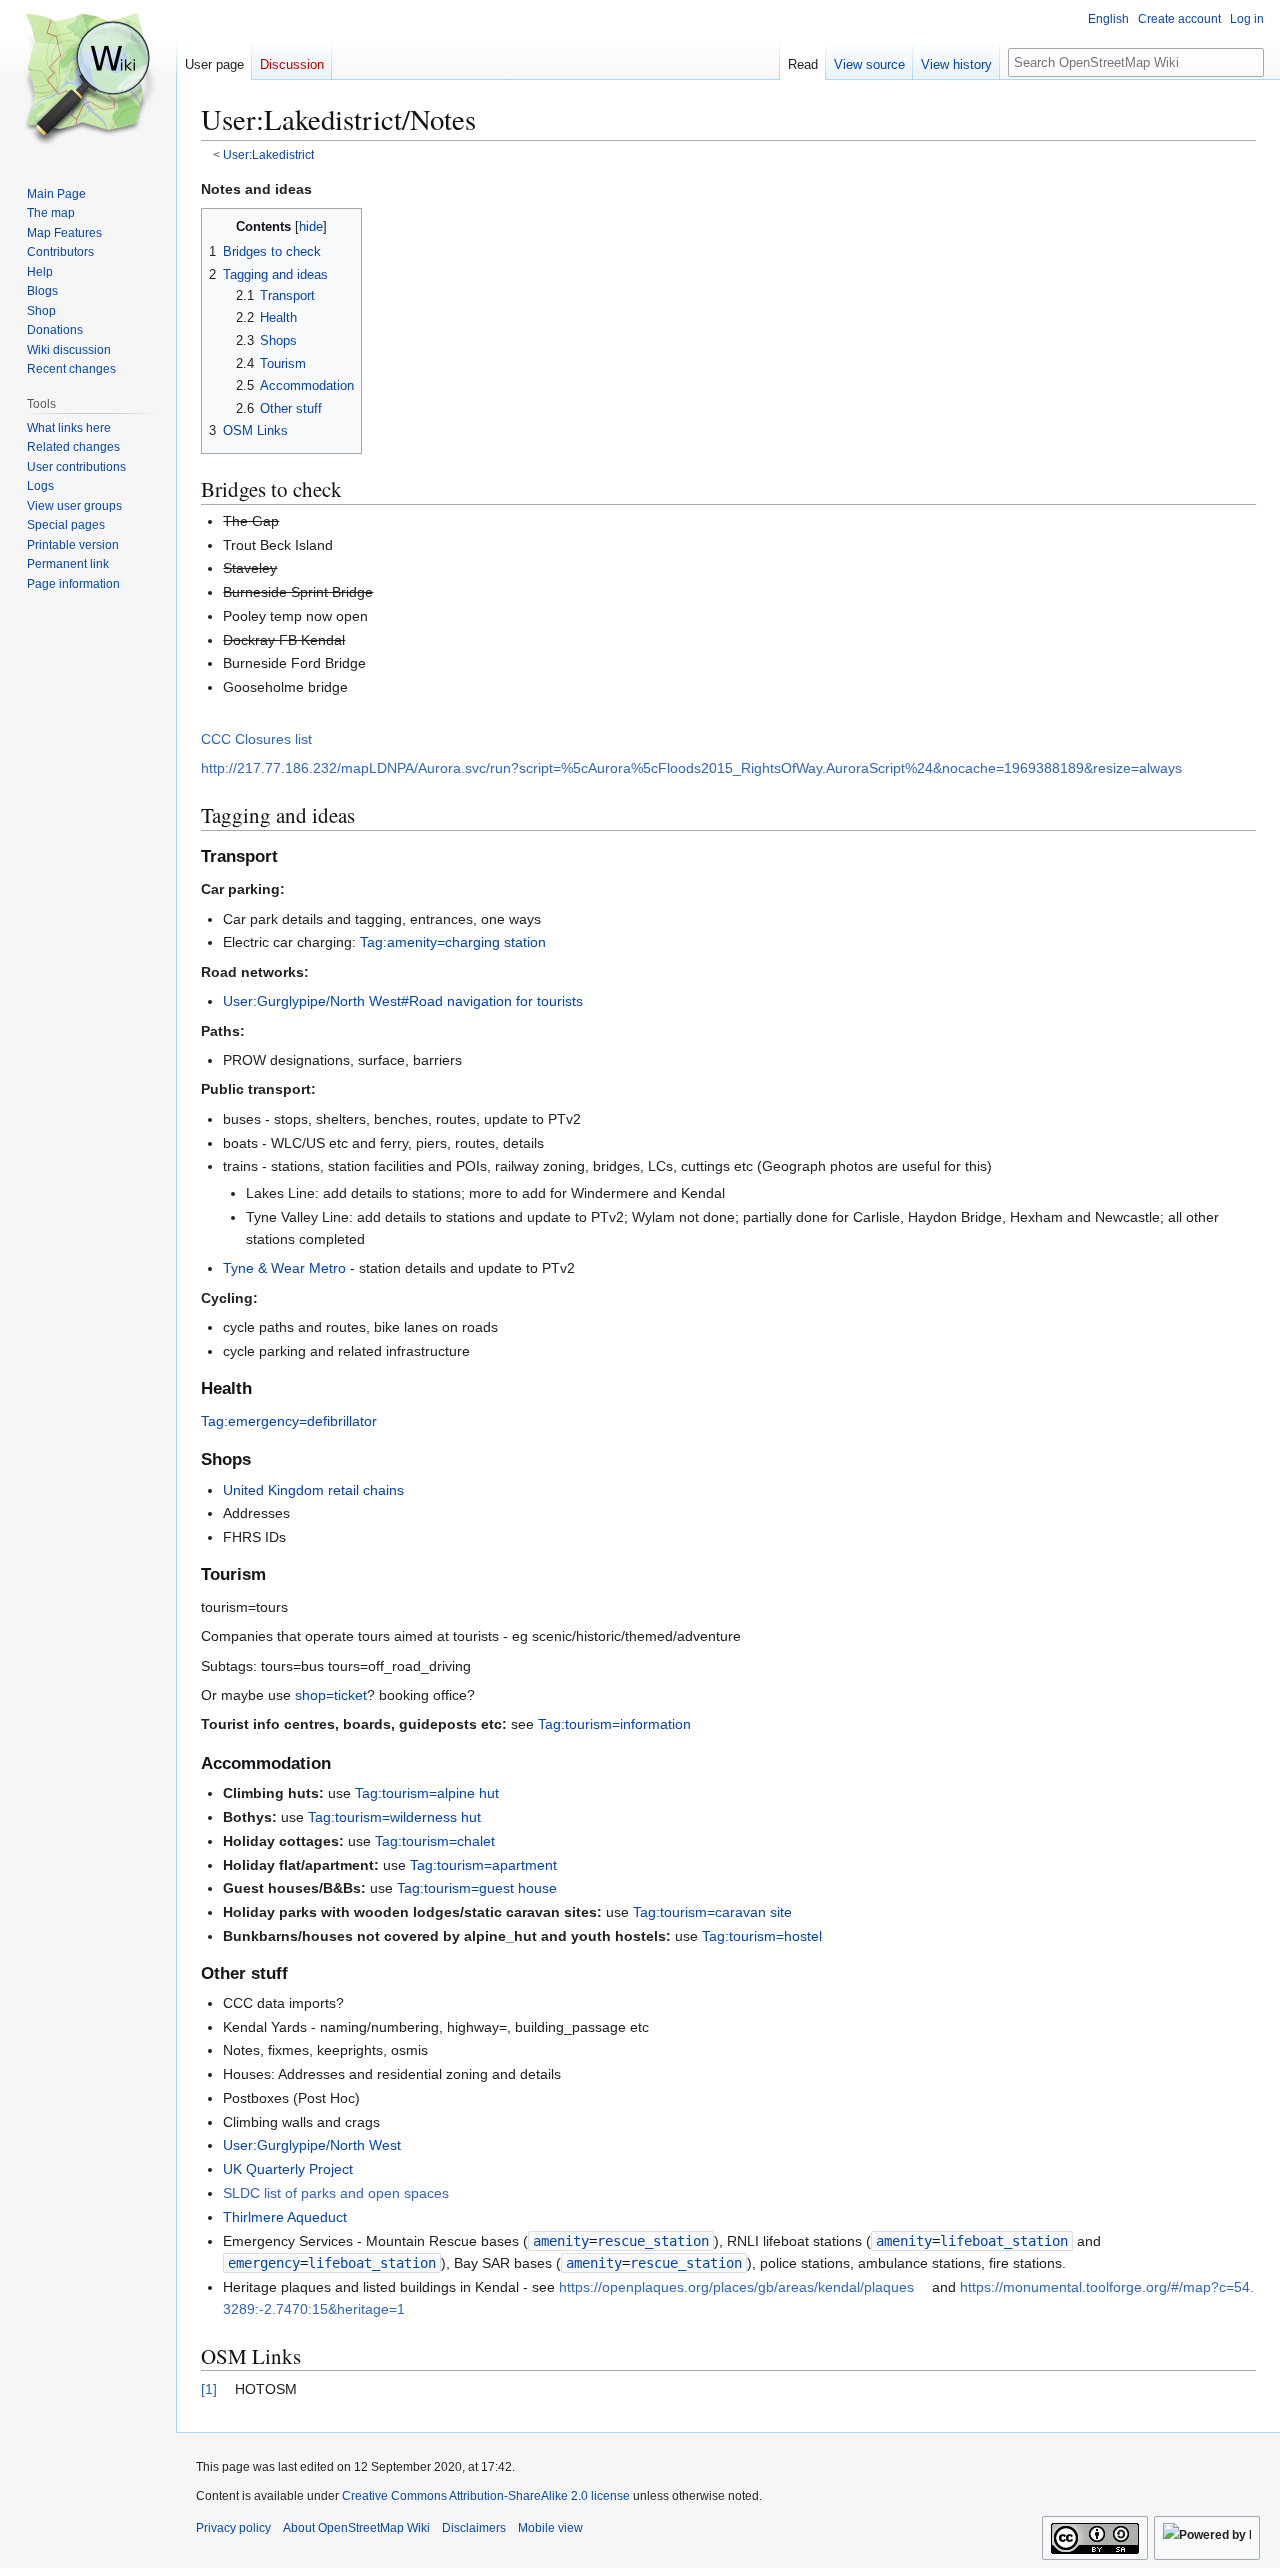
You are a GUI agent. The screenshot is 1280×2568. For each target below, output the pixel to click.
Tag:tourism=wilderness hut (394, 1817)
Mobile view (550, 2528)
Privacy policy (233, 2528)
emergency (264, 2263)
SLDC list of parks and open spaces (336, 2193)
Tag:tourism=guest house (477, 1888)
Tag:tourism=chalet (435, 1841)
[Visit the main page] (88, 80)
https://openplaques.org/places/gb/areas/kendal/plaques (736, 2287)
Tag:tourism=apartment (483, 1865)
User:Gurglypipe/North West (312, 2145)
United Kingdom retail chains (313, 1490)
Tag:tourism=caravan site (712, 1912)
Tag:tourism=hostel (762, 1936)
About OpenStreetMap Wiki (356, 2528)
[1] (209, 2389)
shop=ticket (331, 1695)
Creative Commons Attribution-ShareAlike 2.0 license (486, 2496)
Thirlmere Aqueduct (285, 2217)
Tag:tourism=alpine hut (427, 1793)
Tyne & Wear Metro (284, 1268)
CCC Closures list (256, 739)
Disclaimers (474, 2528)
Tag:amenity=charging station (453, 942)
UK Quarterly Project (288, 2169)
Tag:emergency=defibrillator (289, 1421)
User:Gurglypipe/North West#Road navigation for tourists (403, 1001)
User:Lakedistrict (268, 154)
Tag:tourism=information (614, 1724)
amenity (561, 2241)
